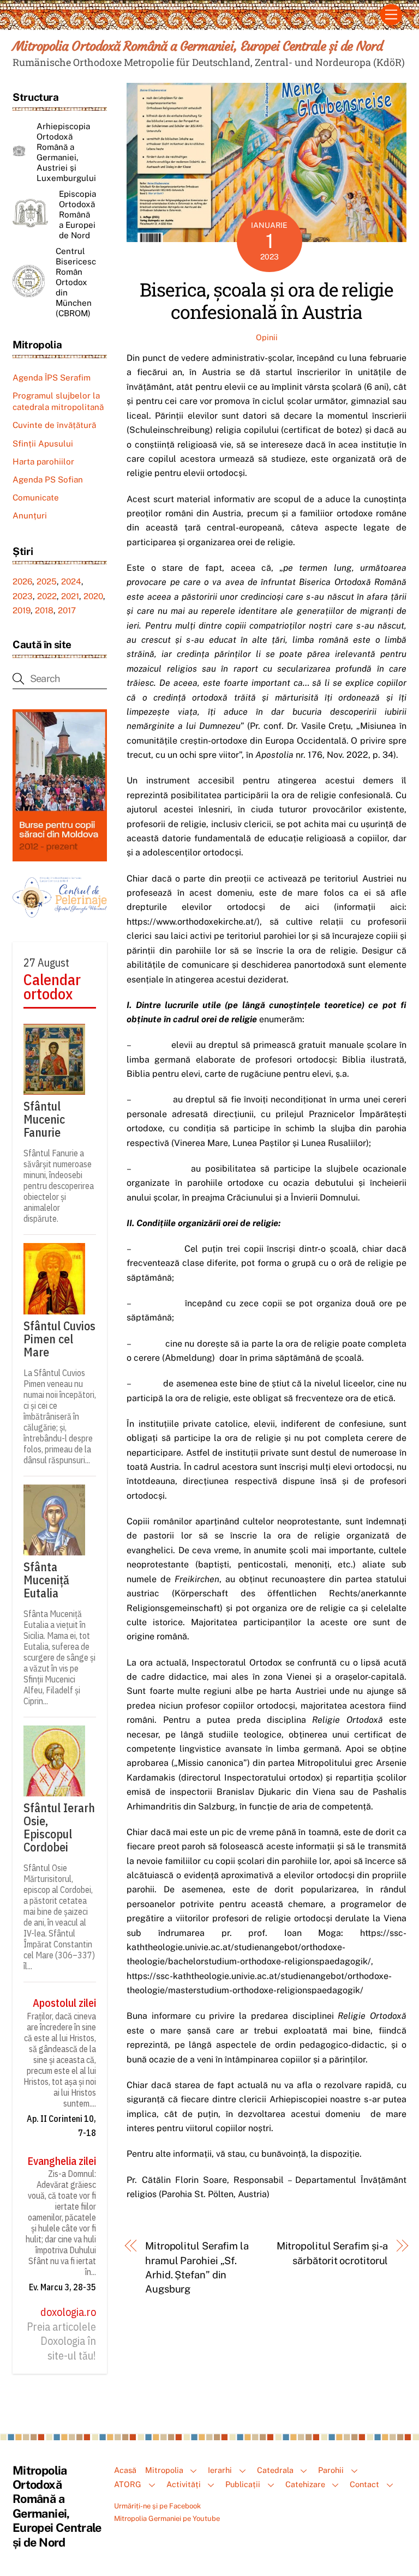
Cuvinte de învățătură (54, 425)
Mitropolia (164, 2470)
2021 (70, 596)
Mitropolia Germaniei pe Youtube (167, 2518)
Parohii (331, 2470)
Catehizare (305, 2484)
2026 (22, 581)
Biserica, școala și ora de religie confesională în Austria (267, 300)
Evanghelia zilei (62, 2161)
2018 (44, 610)
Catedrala (275, 2470)
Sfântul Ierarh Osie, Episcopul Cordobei (59, 1827)
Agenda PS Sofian (48, 479)
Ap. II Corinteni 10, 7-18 (61, 2126)
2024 (71, 581)
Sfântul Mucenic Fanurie (44, 1119)
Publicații (243, 2484)
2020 (93, 596)
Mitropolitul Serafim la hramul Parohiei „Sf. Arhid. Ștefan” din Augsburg (197, 2267)
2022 (47, 596)
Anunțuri (30, 515)
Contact (364, 2484)
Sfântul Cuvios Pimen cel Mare (59, 1339)
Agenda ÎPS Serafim (52, 378)
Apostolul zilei (64, 2003)
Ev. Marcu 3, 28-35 (62, 2287)
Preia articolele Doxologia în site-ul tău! (61, 2341)
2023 (23, 596)
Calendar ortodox (52, 987)
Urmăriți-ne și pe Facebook (157, 2506)
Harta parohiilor (43, 461)
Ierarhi (220, 2470)
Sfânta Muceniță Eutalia (46, 1580)
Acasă (125, 2470)
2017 (67, 610)
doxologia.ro (68, 2312)
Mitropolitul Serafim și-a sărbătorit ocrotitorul (332, 2253)
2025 (47, 581)
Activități (184, 2484)
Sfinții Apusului (43, 444)
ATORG (128, 2484)
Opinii (267, 337)
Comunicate (36, 497)
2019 (22, 610)
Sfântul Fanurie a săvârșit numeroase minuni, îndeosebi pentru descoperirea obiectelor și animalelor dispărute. (59, 1186)
